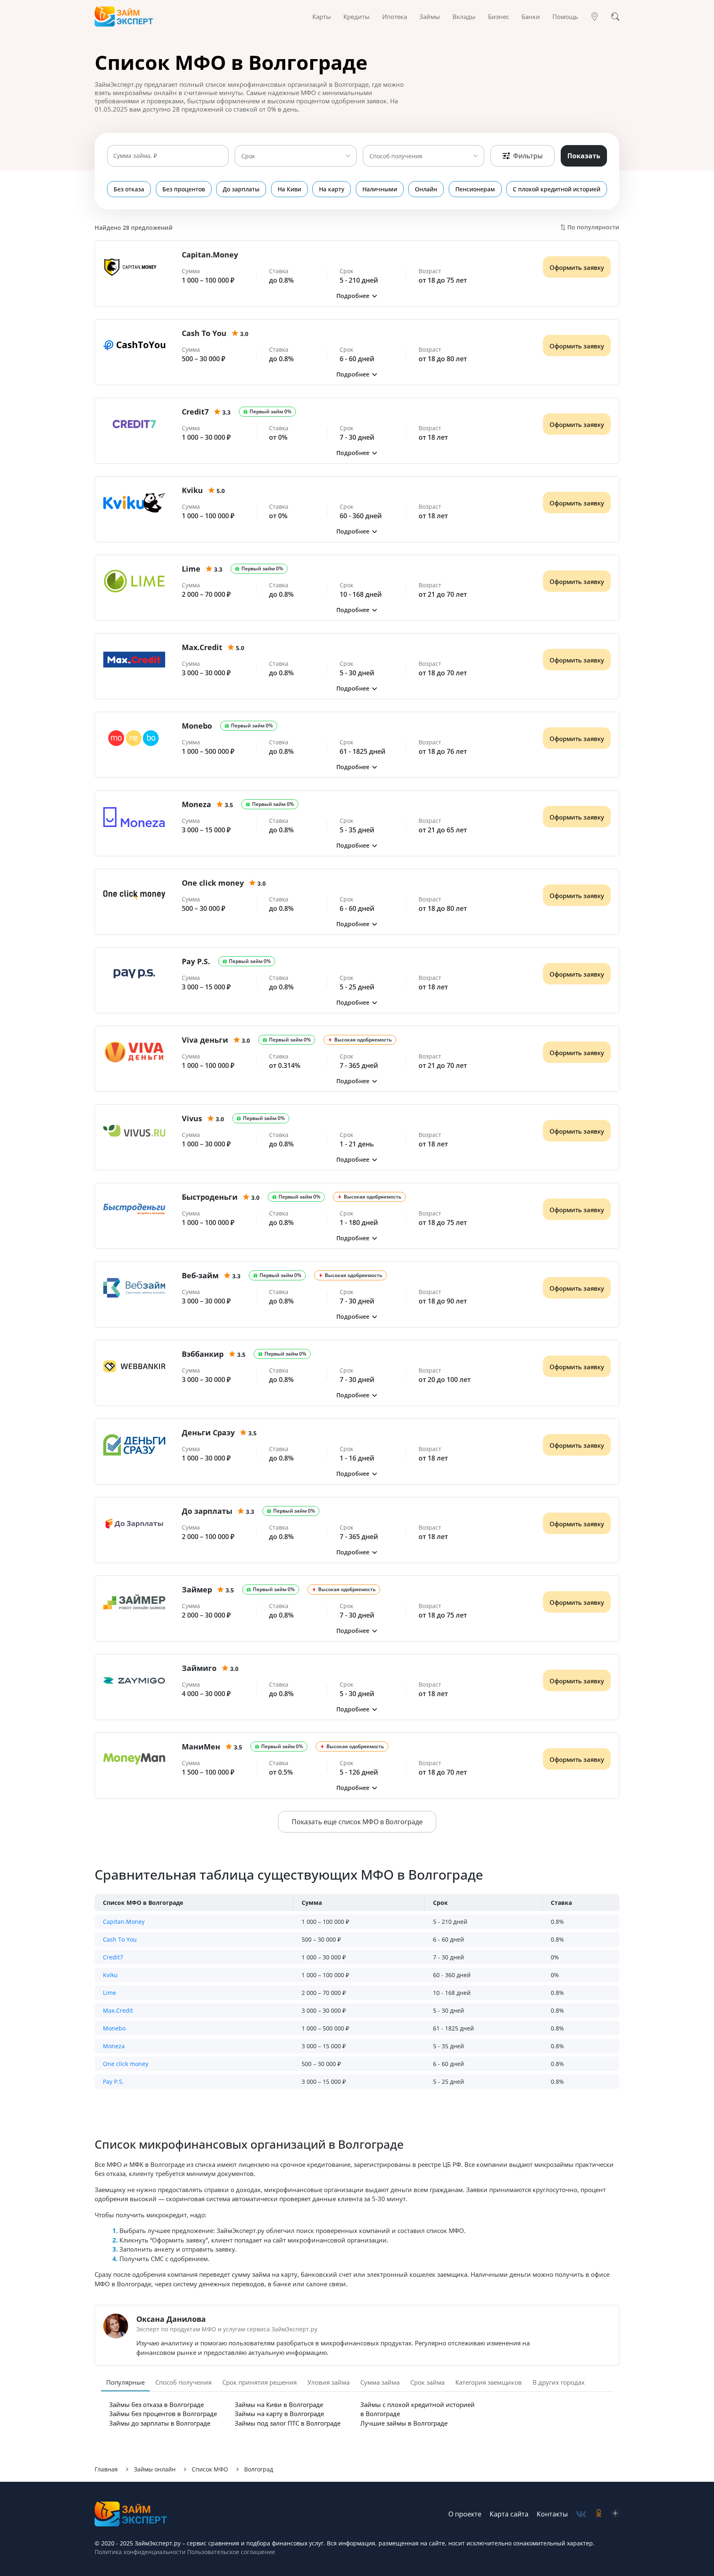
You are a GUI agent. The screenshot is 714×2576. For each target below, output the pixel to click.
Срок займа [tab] (427, 2382)
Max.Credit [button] (118, 2010)
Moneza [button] (114, 2046)
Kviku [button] (110, 1975)
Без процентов (184, 189)
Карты (322, 17)
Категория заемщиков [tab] (489, 2382)
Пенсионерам (475, 189)
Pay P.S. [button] (113, 2082)
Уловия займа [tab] (328, 2382)
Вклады (464, 17)
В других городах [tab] (559, 2382)
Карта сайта (509, 2514)
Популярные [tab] (125, 2382)
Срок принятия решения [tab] (259, 2382)
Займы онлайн (155, 2469)
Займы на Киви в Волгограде (279, 2404)
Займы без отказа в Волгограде (156, 2404)
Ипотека (395, 17)
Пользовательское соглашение (230, 2552)
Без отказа (129, 189)
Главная (106, 2469)
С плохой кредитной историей (557, 189)
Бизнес (499, 17)
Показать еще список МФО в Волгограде (357, 1822)
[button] (357, 296)
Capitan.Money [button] (124, 1922)
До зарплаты (241, 189)
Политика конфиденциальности (140, 2552)
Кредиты (357, 17)
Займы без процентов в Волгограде (163, 2414)
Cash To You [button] (120, 1939)
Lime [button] (109, 1993)
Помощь (565, 17)
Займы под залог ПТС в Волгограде (288, 2423)
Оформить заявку (577, 267)
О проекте (465, 2514)
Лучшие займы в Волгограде (404, 2423)
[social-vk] (581, 2514)
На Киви (289, 189)
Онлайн (426, 189)
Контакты (552, 2514)
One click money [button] (126, 2064)
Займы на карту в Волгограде (279, 2414)
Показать (584, 156)
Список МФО (210, 2469)
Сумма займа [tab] (380, 2382)
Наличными (380, 189)
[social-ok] (599, 2514)
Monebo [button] (114, 2028)
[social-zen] (615, 2514)
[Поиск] (615, 17)
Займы (430, 17)
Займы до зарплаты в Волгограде (160, 2423)
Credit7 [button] (113, 1957)
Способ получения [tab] (183, 2382)
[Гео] (595, 17)
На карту (332, 189)
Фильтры (528, 156)
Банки (531, 17)
